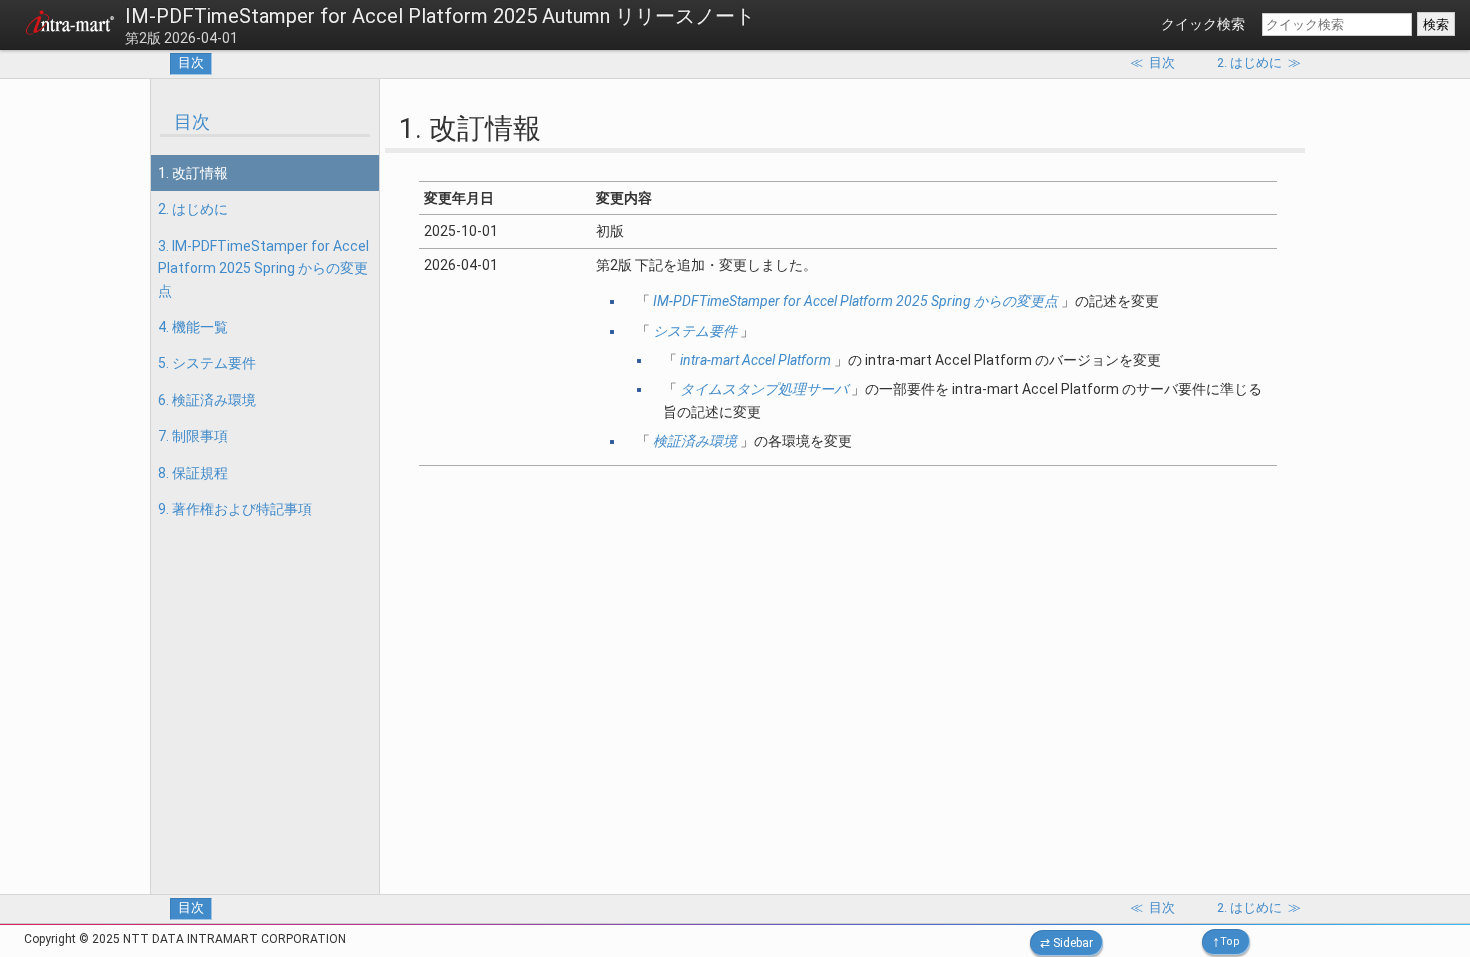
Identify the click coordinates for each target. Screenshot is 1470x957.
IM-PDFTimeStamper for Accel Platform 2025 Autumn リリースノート (440, 16)
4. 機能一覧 (193, 327)
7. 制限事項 (193, 436)
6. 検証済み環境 (207, 400)
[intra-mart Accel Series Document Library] (70, 26)
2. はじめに (193, 209)
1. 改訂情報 (193, 173)
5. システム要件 (207, 363)
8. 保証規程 (193, 473)
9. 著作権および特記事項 (235, 509)
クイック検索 (1203, 24)
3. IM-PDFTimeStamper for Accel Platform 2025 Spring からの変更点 (263, 268)
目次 (191, 62)
